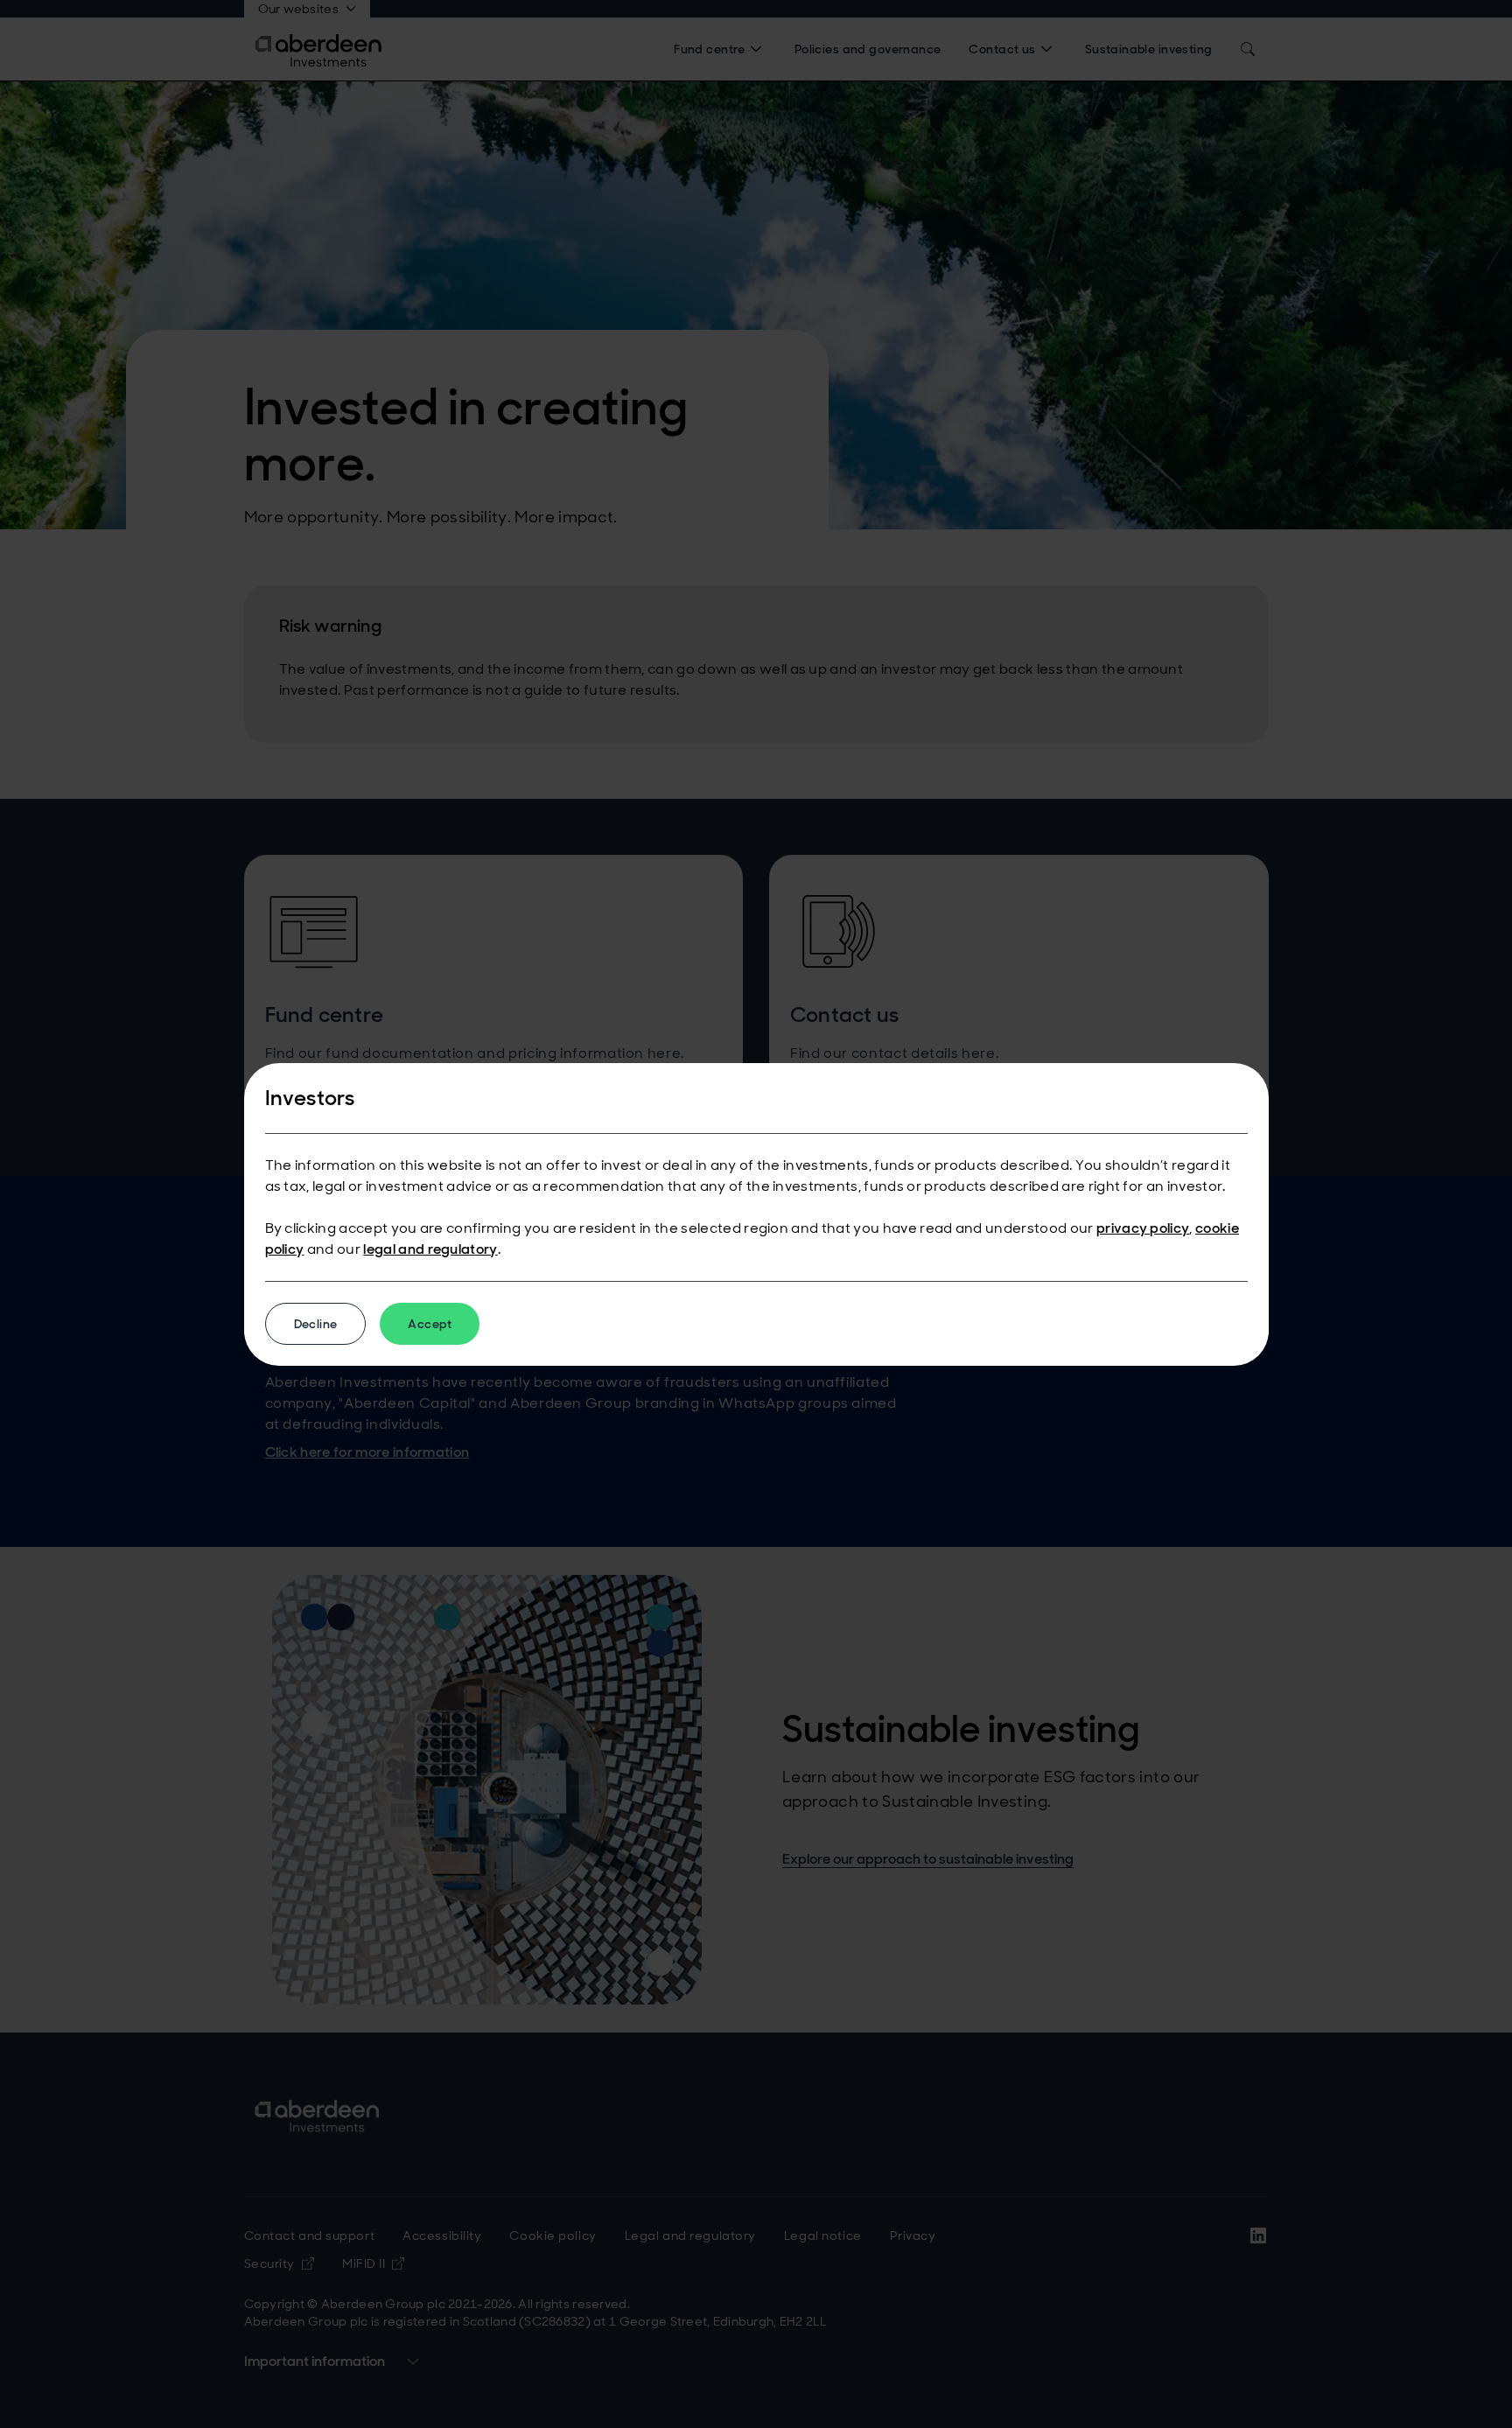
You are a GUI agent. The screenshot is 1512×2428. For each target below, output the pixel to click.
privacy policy (1143, 1228)
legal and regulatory (430, 1249)
